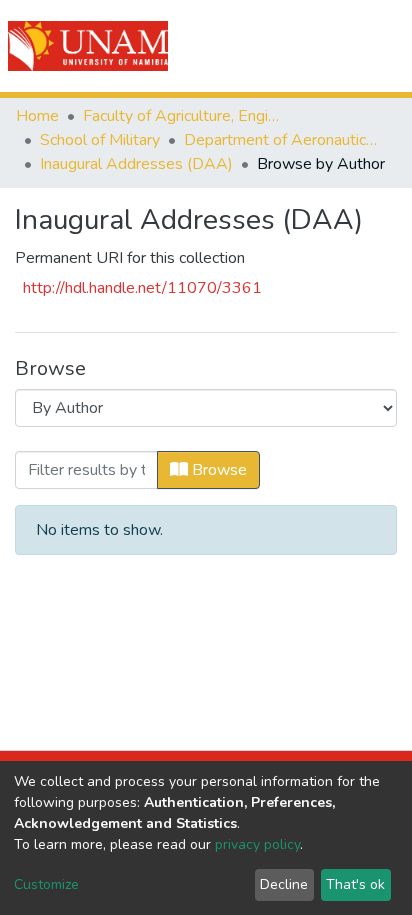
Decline (284, 884)
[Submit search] (283, 46)
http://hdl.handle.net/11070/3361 (142, 288)
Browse (217, 470)
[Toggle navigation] (384, 46)
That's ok (355, 884)
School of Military (100, 140)
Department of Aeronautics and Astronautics (284, 140)
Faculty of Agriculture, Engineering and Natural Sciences (183, 116)
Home (37, 116)
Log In (324, 46)
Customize (46, 884)
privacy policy (257, 844)
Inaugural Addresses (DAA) (136, 164)
